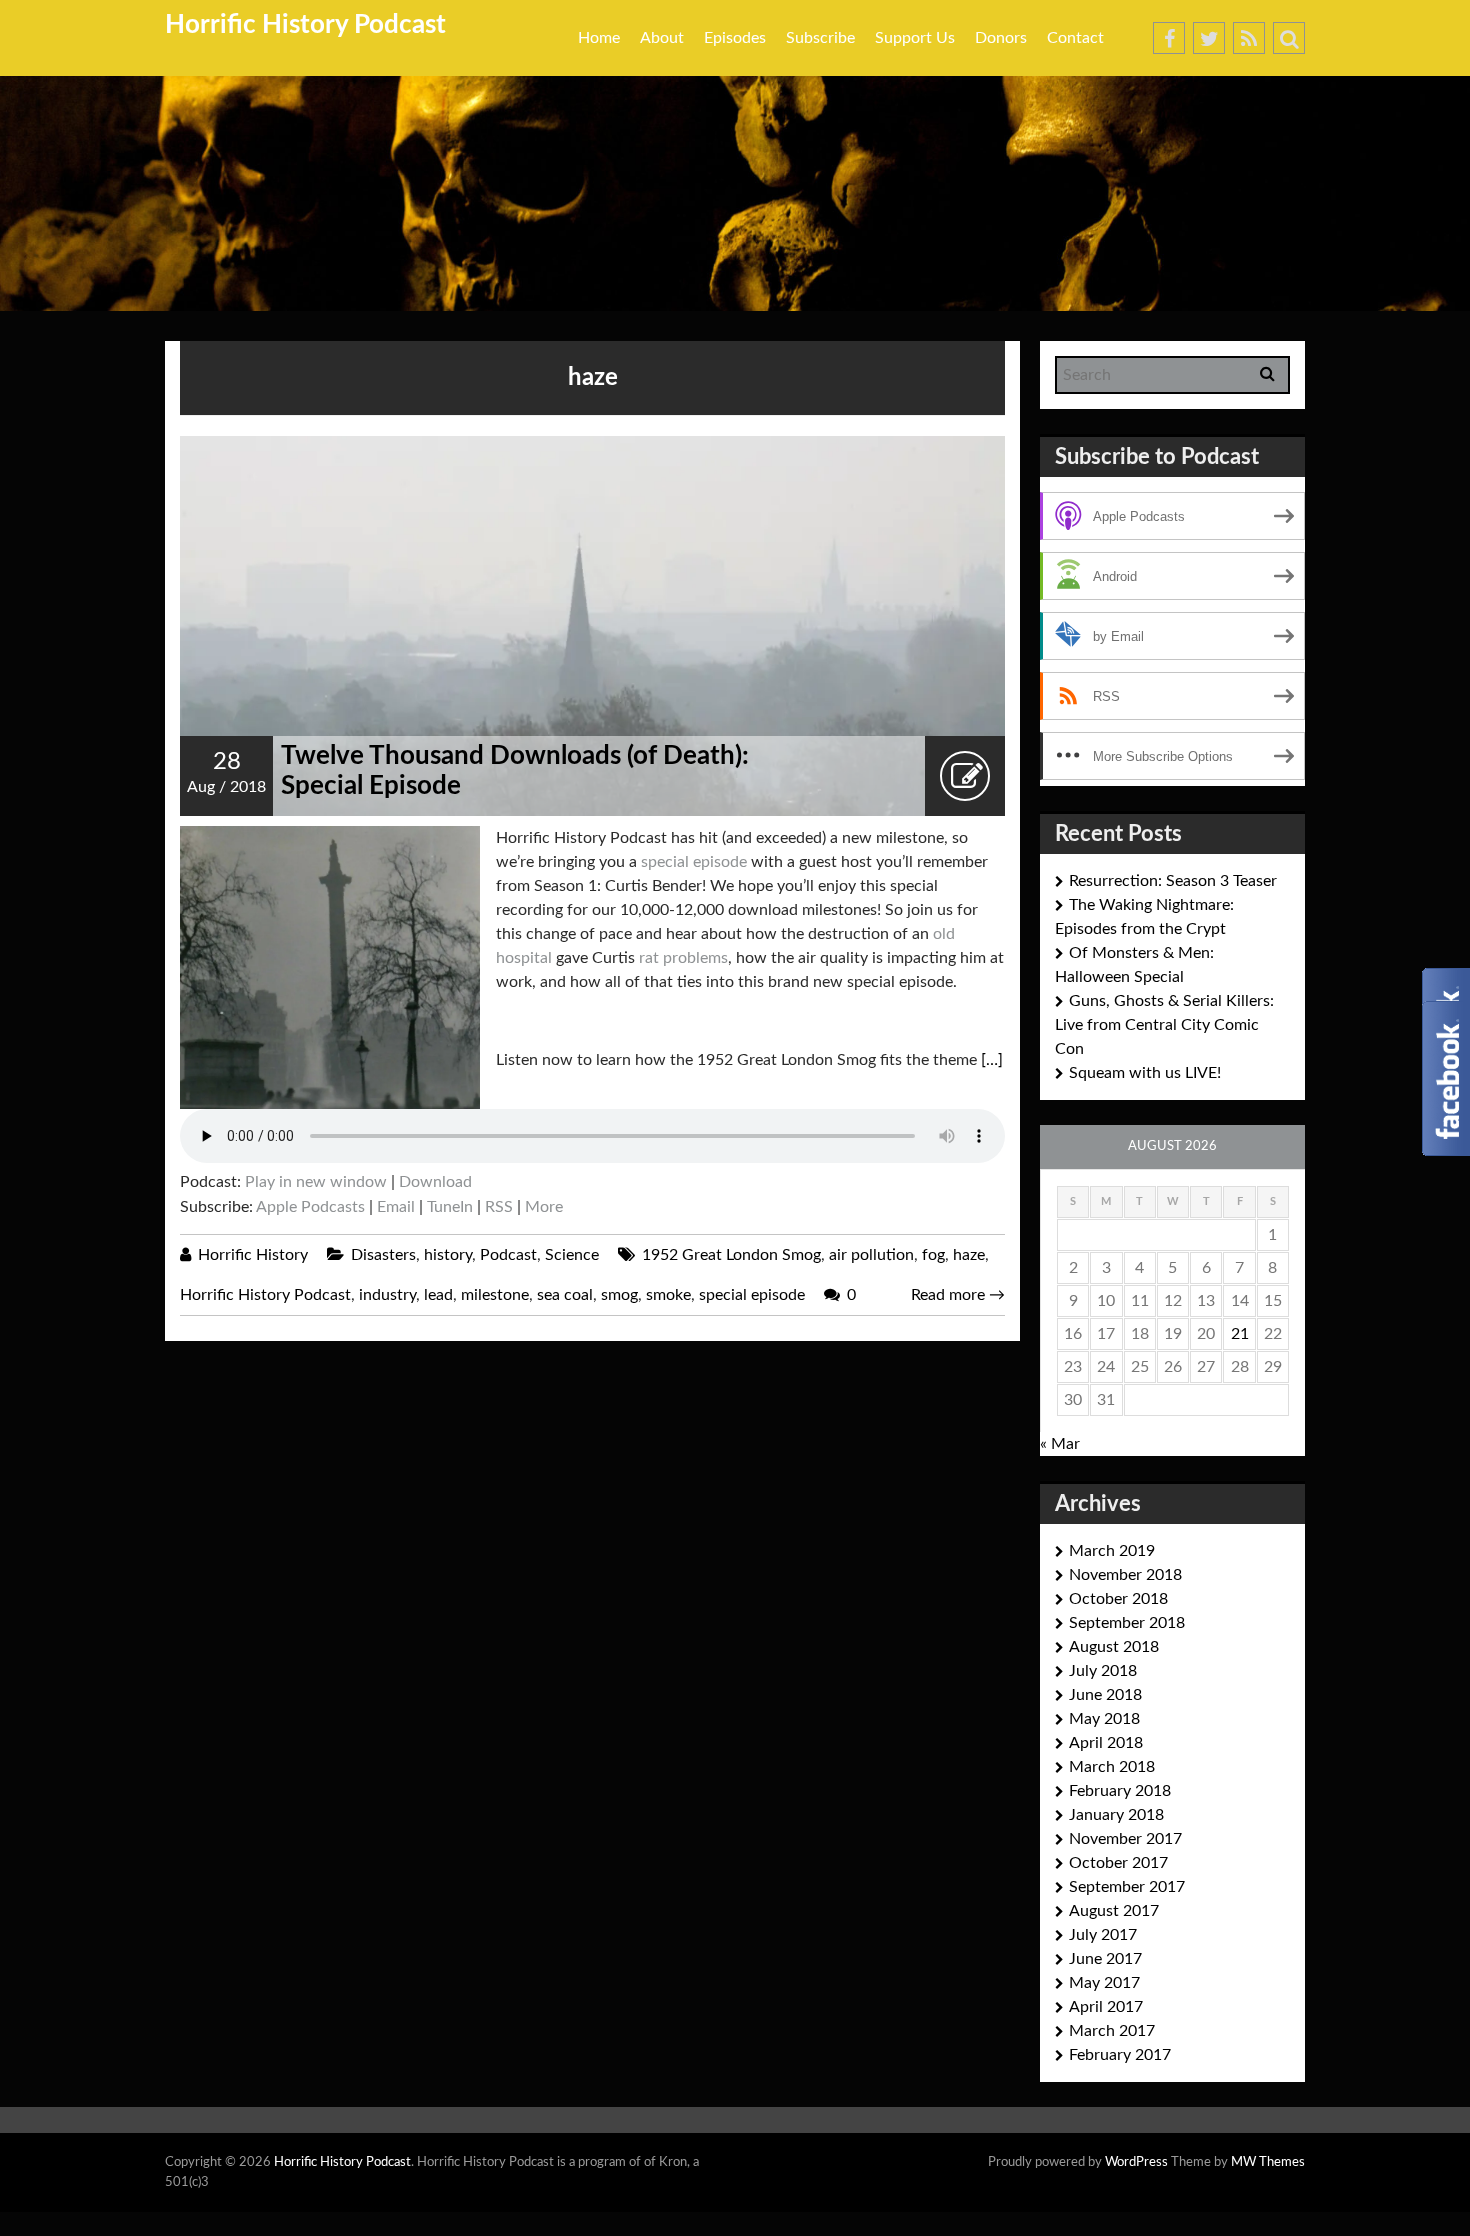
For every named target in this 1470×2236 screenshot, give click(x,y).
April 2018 (1106, 1743)
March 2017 (1112, 2031)
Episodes (735, 38)
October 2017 (1118, 1863)
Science (572, 1255)
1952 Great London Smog (731, 1255)
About (662, 38)
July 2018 (1103, 1671)
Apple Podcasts (310, 1207)
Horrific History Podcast (305, 25)
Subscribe (820, 38)
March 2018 (1112, 1767)
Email (396, 1207)
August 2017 (1114, 1911)
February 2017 (1120, 2055)
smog (619, 1295)
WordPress (1136, 2162)
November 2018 (1125, 1575)
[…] (992, 1060)
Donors (1001, 38)
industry (387, 1295)
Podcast (508, 1255)
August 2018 (1114, 1647)
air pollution (871, 1255)
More (544, 1207)
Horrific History (253, 1255)
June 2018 (1105, 1695)
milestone (495, 1295)
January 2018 (1116, 1815)
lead (438, 1295)
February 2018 (1120, 1791)
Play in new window (316, 1182)
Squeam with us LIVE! (1145, 1073)
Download (435, 1182)
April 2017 (1106, 2007)
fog (933, 1255)
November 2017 (1125, 1839)
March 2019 (1112, 1551)
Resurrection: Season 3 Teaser (1173, 881)
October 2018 (1118, 1599)
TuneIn (450, 1207)
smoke (668, 1295)
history (448, 1255)
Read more (958, 1295)
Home (599, 38)
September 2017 (1127, 1887)
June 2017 (1105, 1959)
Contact (1075, 38)
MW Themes (1268, 2162)
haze (969, 1255)
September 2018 (1127, 1623)
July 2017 (1103, 1935)
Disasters (383, 1255)
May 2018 (1104, 1719)
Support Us (915, 38)
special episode (694, 862)
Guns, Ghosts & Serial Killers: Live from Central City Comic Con (1164, 1025)
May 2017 (1104, 1983)
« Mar (1060, 1444)
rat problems (683, 958)
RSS (499, 1207)
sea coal (565, 1295)
